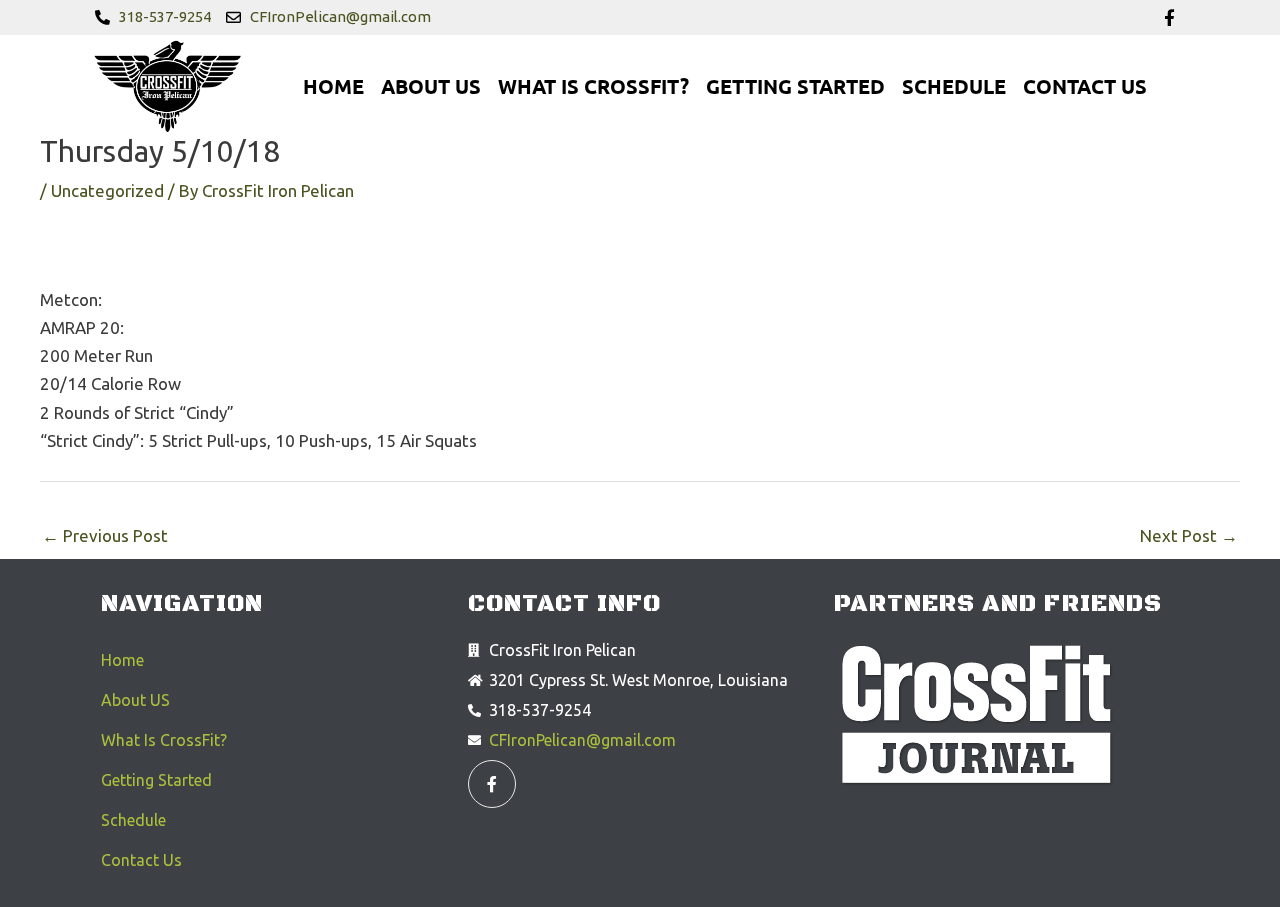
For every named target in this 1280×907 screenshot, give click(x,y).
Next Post (1189, 535)
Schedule (954, 86)
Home (333, 86)
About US (431, 86)
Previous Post (105, 535)
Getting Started (795, 86)
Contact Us (1085, 86)
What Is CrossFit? (593, 86)
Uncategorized (107, 190)
